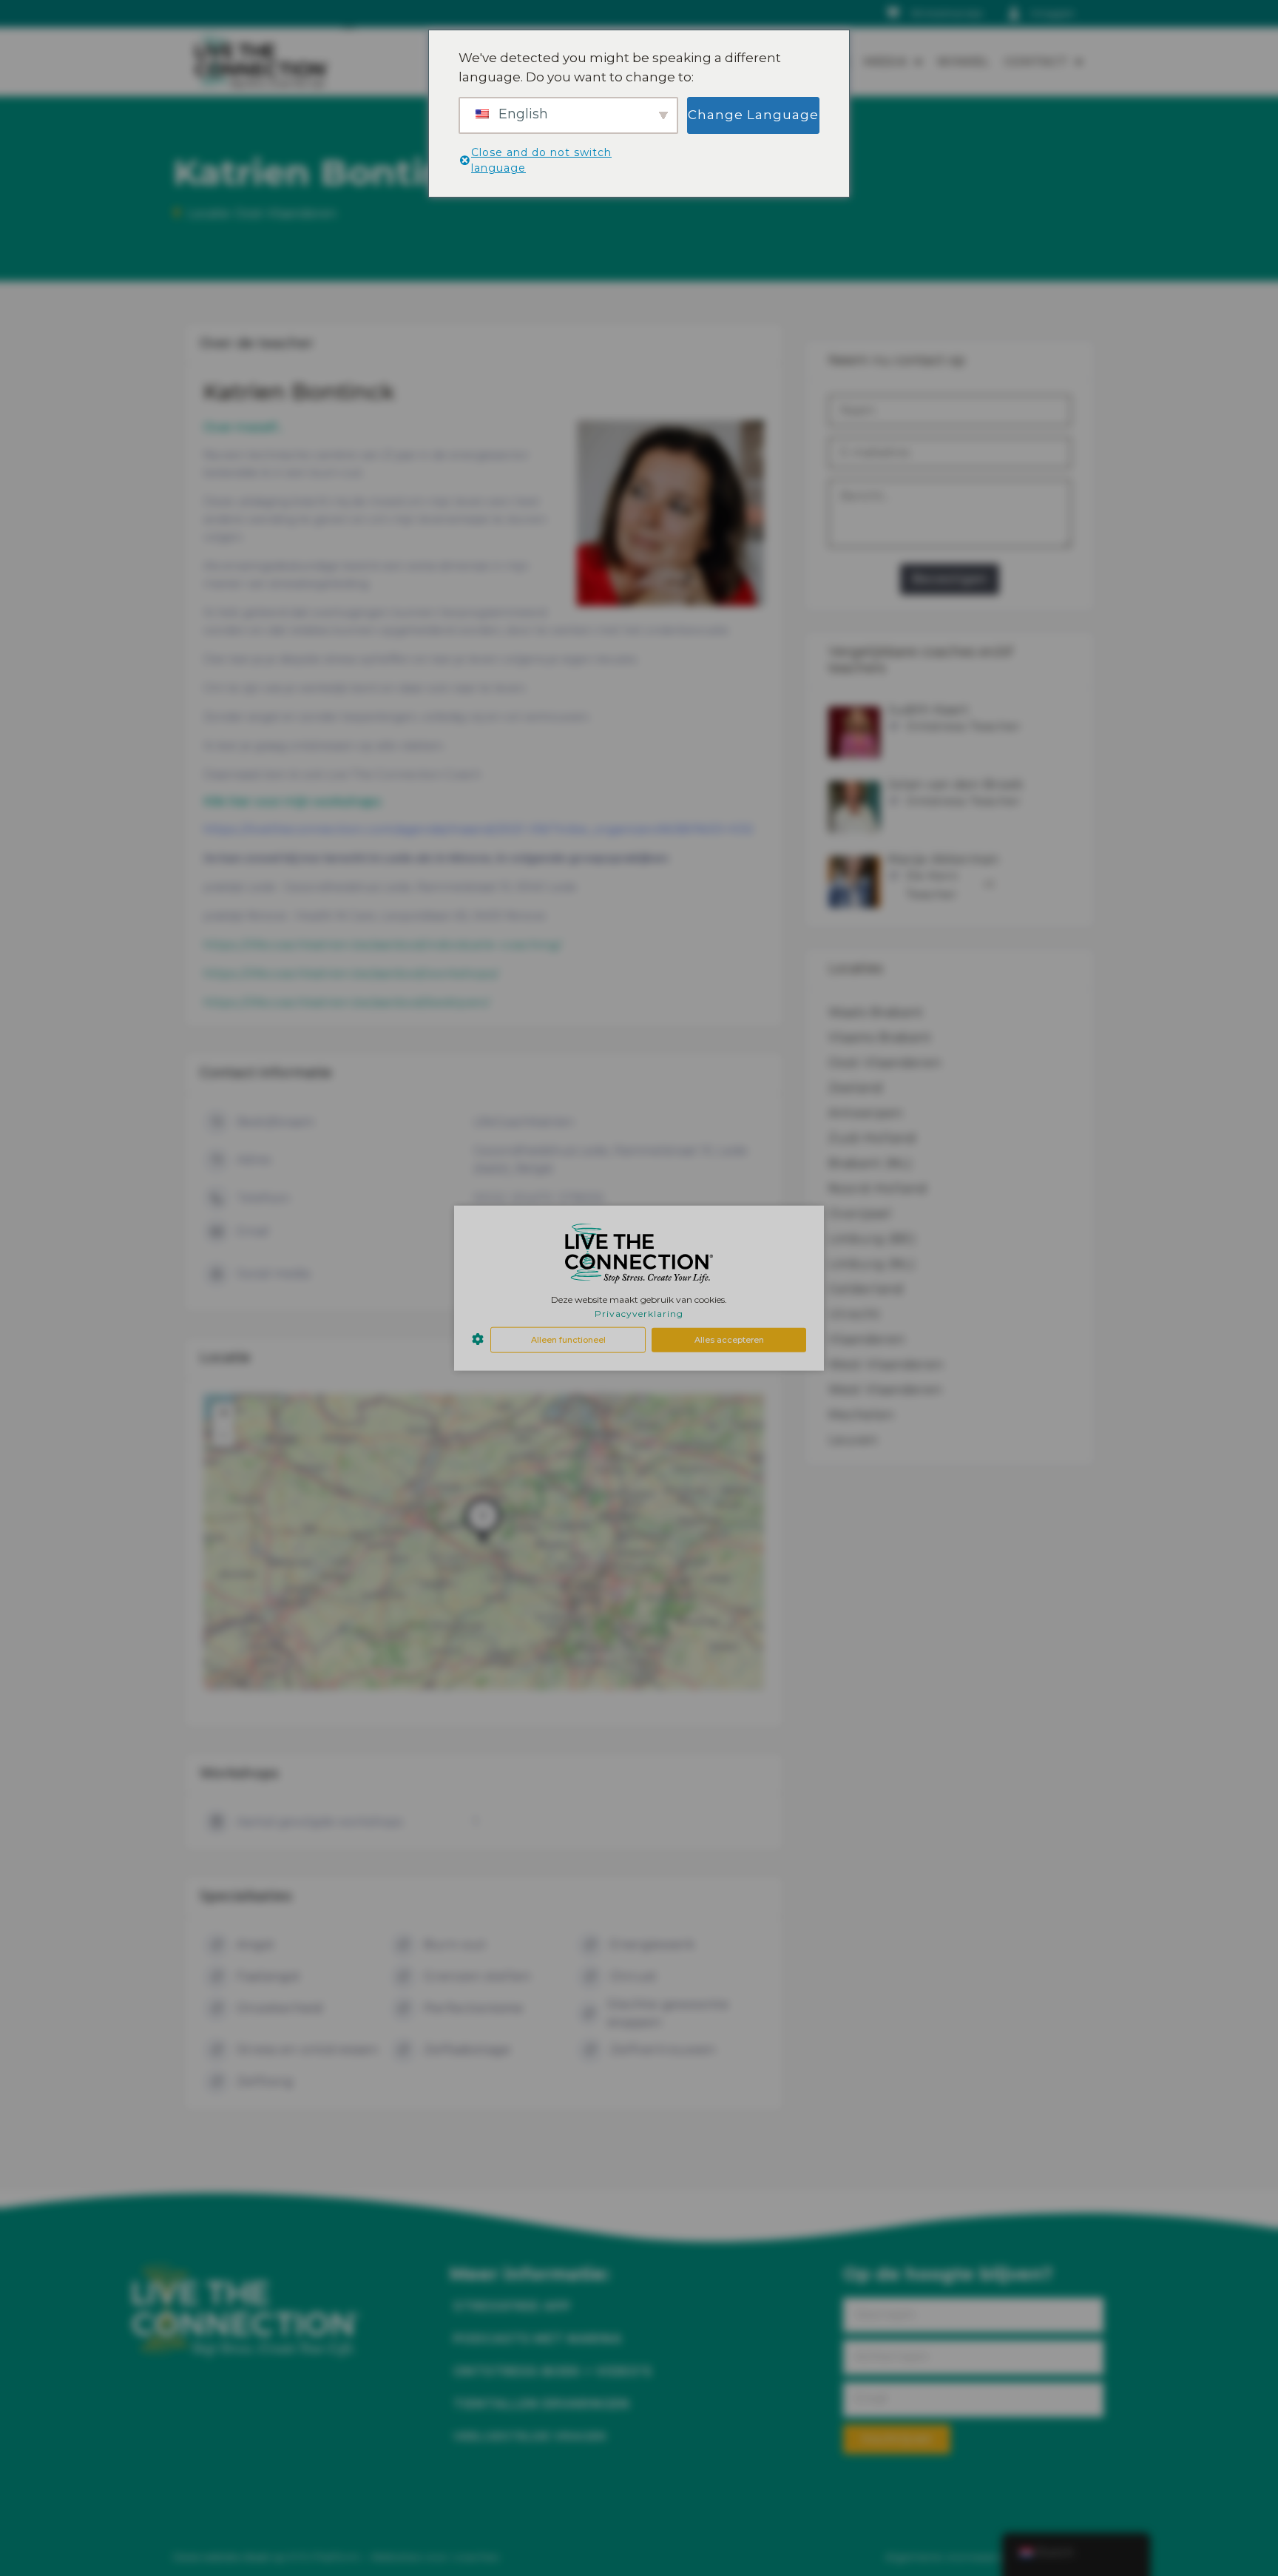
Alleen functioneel (568, 1340)
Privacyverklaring (639, 1314)
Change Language (753, 115)
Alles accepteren (729, 1340)
